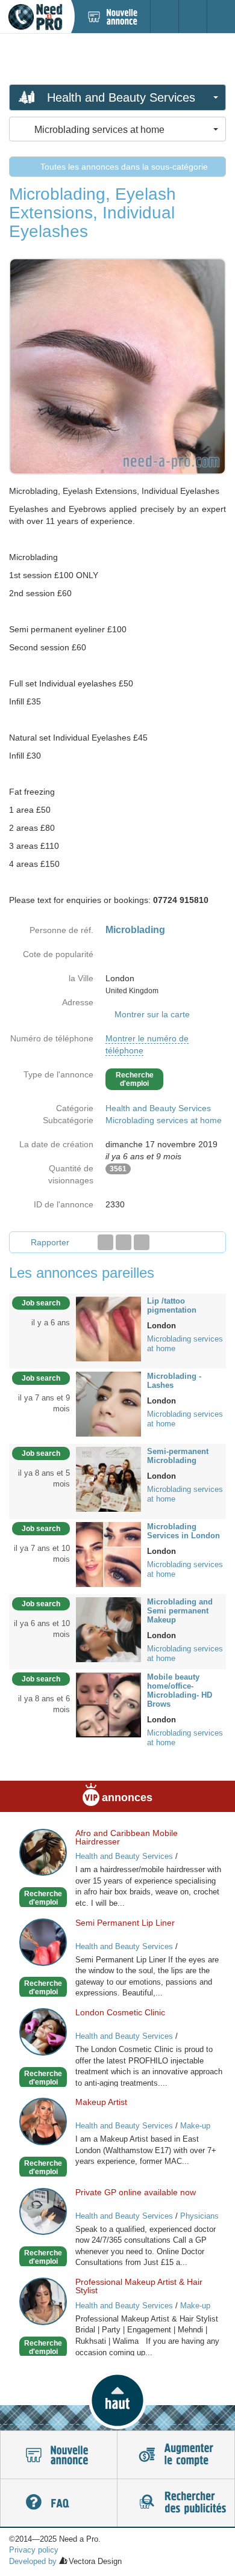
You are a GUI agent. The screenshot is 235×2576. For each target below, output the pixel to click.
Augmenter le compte (176, 2455)
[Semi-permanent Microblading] (108, 1478)
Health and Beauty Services (158, 1108)
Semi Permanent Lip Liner (125, 1923)
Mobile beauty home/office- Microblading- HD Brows (180, 1690)
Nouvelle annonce (59, 2455)
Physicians (199, 2216)
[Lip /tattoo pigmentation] (108, 1328)
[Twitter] (124, 1242)
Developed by (33, 2561)
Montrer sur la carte (152, 1014)
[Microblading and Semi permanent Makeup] (108, 1628)
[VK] (142, 1242)
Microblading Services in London (183, 1531)
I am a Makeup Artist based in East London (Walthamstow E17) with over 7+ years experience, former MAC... (146, 2150)
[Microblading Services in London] (108, 1553)
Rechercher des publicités (176, 2503)
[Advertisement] (117, 58)
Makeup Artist (101, 2102)
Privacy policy (34, 2550)
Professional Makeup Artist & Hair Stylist (139, 2286)
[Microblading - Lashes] (108, 1403)
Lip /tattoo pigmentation (172, 1305)
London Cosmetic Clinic (120, 2012)
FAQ (59, 2503)
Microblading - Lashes (174, 1381)
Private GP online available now (136, 2192)
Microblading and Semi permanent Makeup (180, 1611)
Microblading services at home (164, 1120)
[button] (117, 2400)
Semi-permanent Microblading (178, 1456)
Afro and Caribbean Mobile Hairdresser (127, 1837)
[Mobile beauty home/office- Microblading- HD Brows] (108, 1704)
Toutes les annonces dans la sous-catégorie (123, 167)
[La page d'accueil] (35, 17)
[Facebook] (105, 1242)
